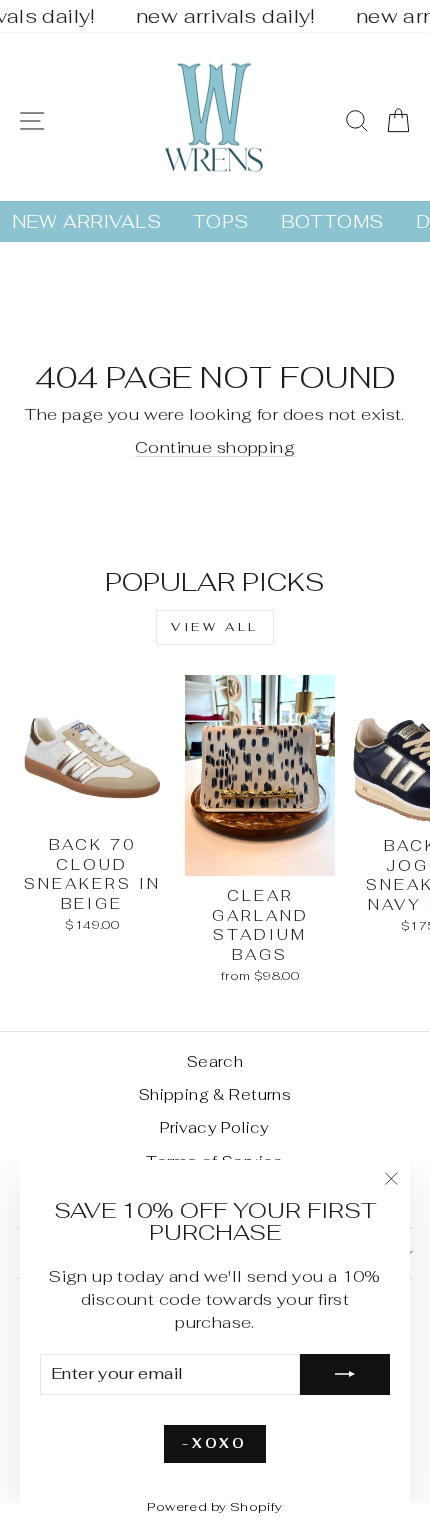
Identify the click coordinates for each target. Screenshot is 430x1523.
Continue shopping (215, 447)
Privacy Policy (215, 1127)
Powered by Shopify (214, 1506)
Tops (221, 221)
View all (215, 627)
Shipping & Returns (215, 1094)
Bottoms (332, 221)
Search (215, 1061)
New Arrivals (86, 221)
